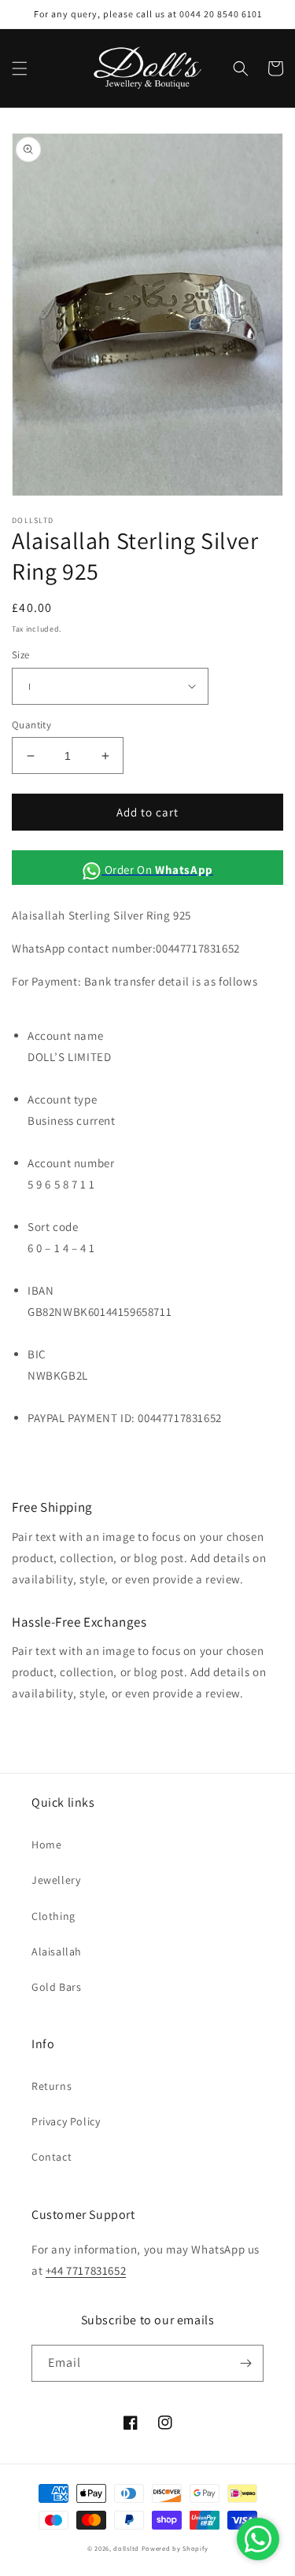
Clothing (53, 1916)
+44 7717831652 (86, 2270)
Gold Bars (56, 1987)
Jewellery (56, 1880)
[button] (20, 68)
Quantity (31, 725)
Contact (52, 2157)
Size (21, 655)
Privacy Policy (66, 2121)
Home (46, 1844)
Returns (52, 2086)
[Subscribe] (245, 2363)
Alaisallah (57, 1951)
